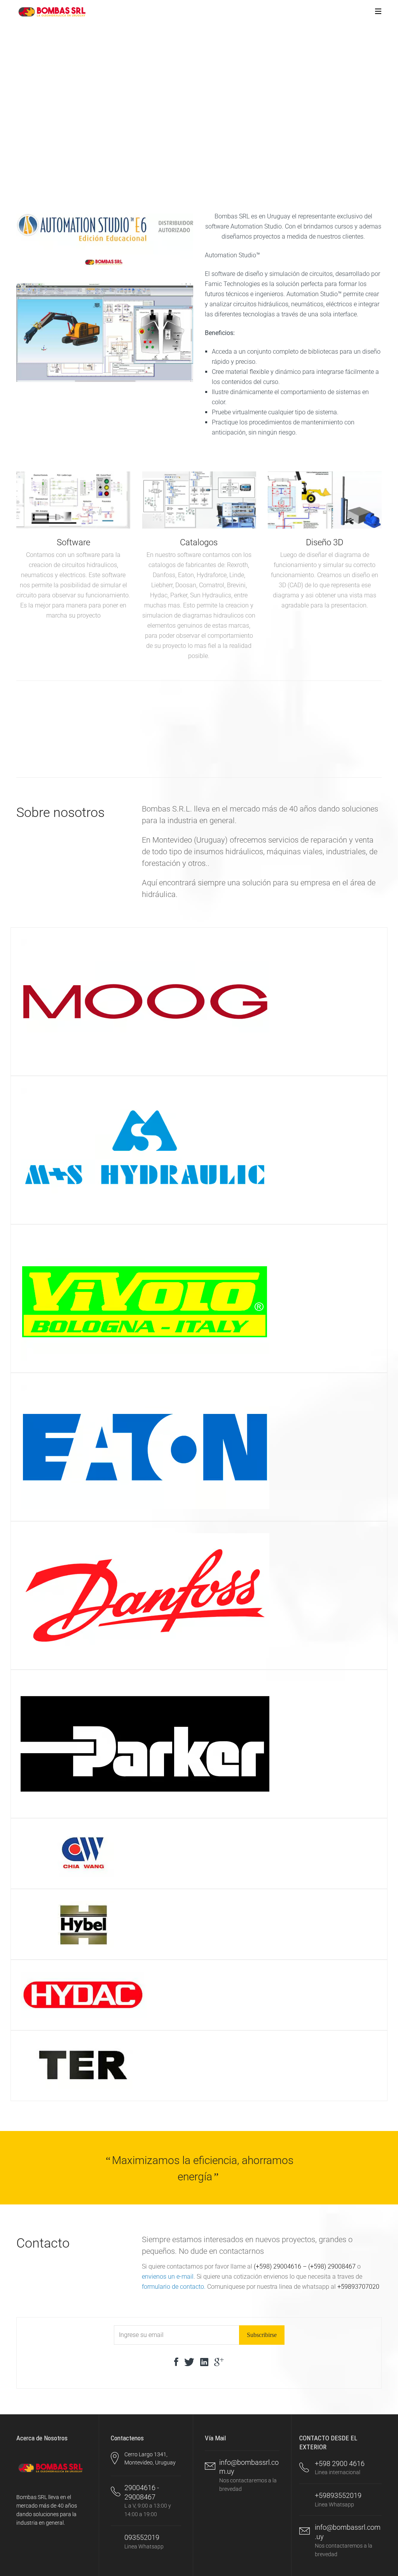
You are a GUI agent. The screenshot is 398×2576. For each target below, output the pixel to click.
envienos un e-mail (168, 2277)
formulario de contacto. (174, 2287)
